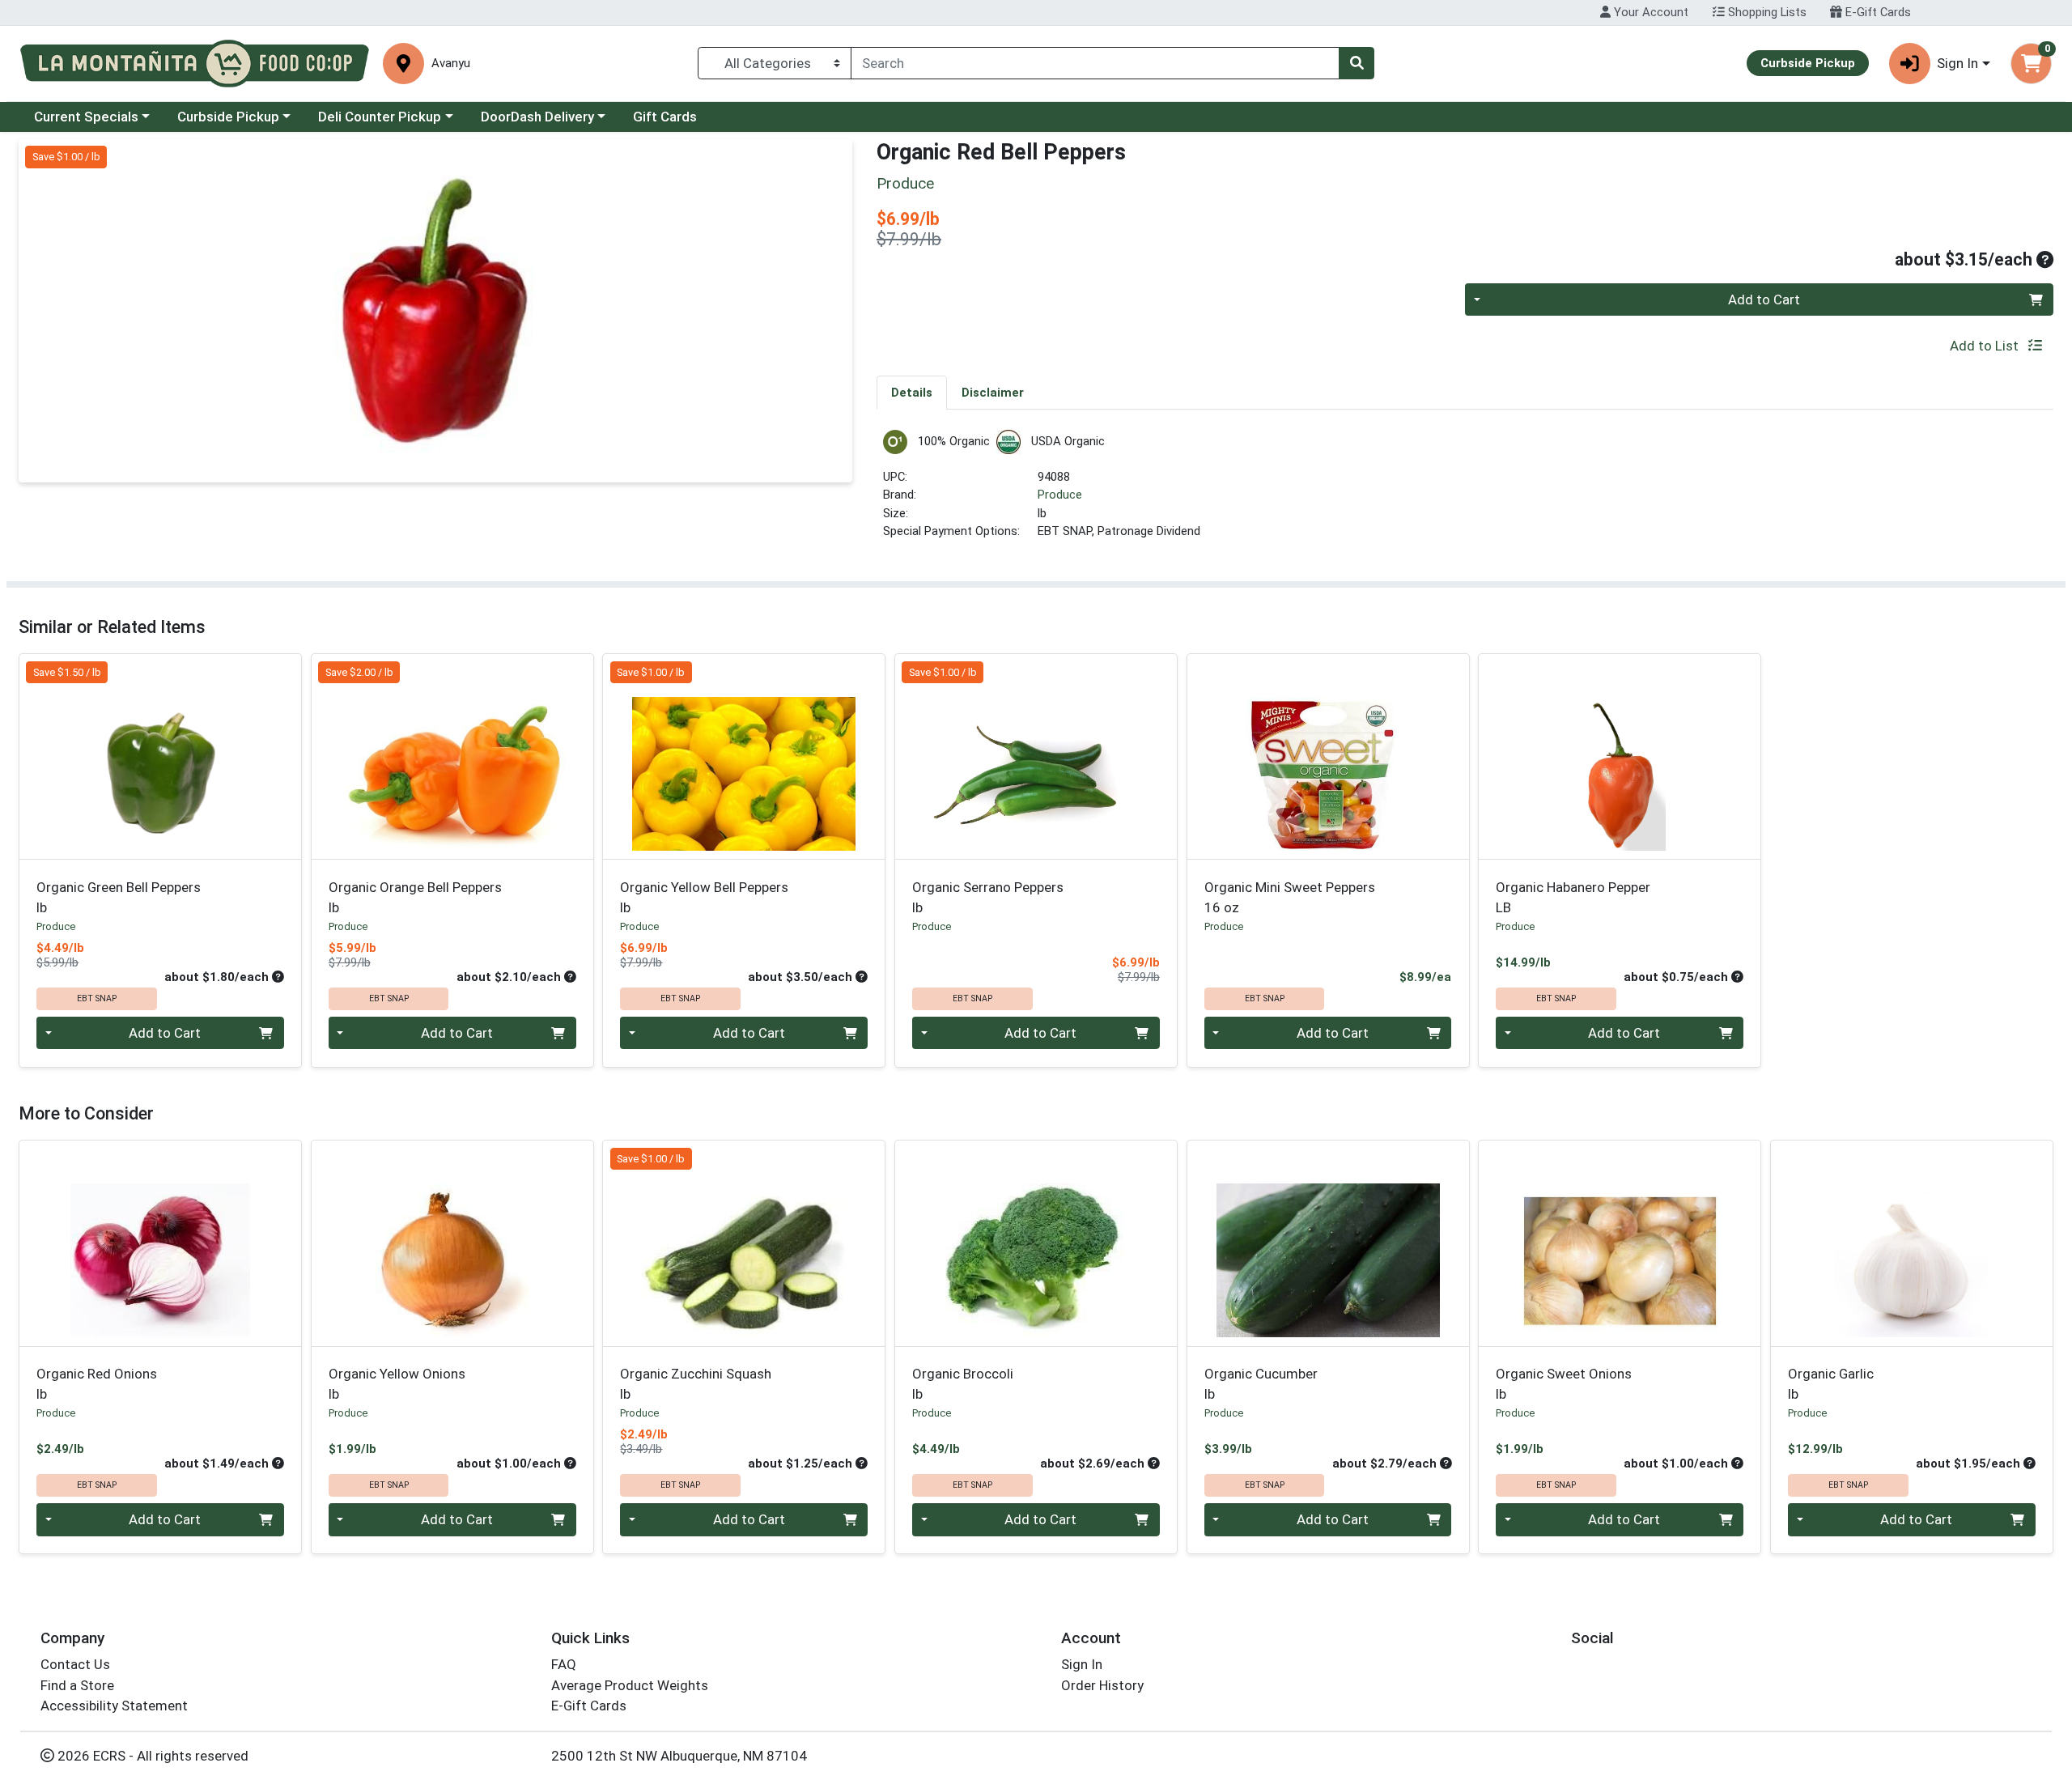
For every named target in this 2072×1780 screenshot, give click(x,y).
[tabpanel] (1465, 492)
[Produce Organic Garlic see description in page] (1912, 1243)
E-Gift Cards (1877, 12)
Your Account (1650, 12)
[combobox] (1095, 63)
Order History (1102, 1685)
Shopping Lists (1766, 12)
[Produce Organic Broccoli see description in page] (1036, 1243)
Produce (1060, 495)
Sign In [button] (1957, 63)
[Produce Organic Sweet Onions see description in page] (1620, 1243)
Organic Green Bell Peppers (119, 897)
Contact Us (75, 1664)
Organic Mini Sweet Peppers (1290, 897)
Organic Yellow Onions (397, 1384)
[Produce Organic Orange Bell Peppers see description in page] (452, 757)
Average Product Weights (630, 1685)
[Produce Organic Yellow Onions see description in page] (452, 1243)
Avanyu (451, 64)
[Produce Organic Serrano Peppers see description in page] (1036, 757)
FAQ (564, 1664)
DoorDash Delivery (537, 117)
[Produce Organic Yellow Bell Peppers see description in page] (744, 757)
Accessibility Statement (114, 1706)
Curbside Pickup (228, 117)
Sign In (1082, 1664)
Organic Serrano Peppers (988, 897)
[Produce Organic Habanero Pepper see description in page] (1620, 757)
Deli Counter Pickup (380, 117)
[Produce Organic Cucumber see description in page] (1328, 1243)
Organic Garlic (1831, 1384)
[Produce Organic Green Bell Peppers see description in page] (161, 757)
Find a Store (77, 1685)
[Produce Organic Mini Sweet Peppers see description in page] (1328, 757)
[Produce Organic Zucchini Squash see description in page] (744, 1243)
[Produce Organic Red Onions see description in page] (161, 1243)
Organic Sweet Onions (1564, 1384)
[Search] (1357, 63)
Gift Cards (665, 117)
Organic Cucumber (1261, 1384)
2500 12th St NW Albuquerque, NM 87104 (679, 1756)
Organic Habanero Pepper (1573, 897)
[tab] (912, 392)
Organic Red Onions (97, 1384)
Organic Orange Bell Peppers (415, 897)
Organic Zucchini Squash (696, 1384)
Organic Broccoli (963, 1384)
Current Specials (86, 117)
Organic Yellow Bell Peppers (704, 897)
